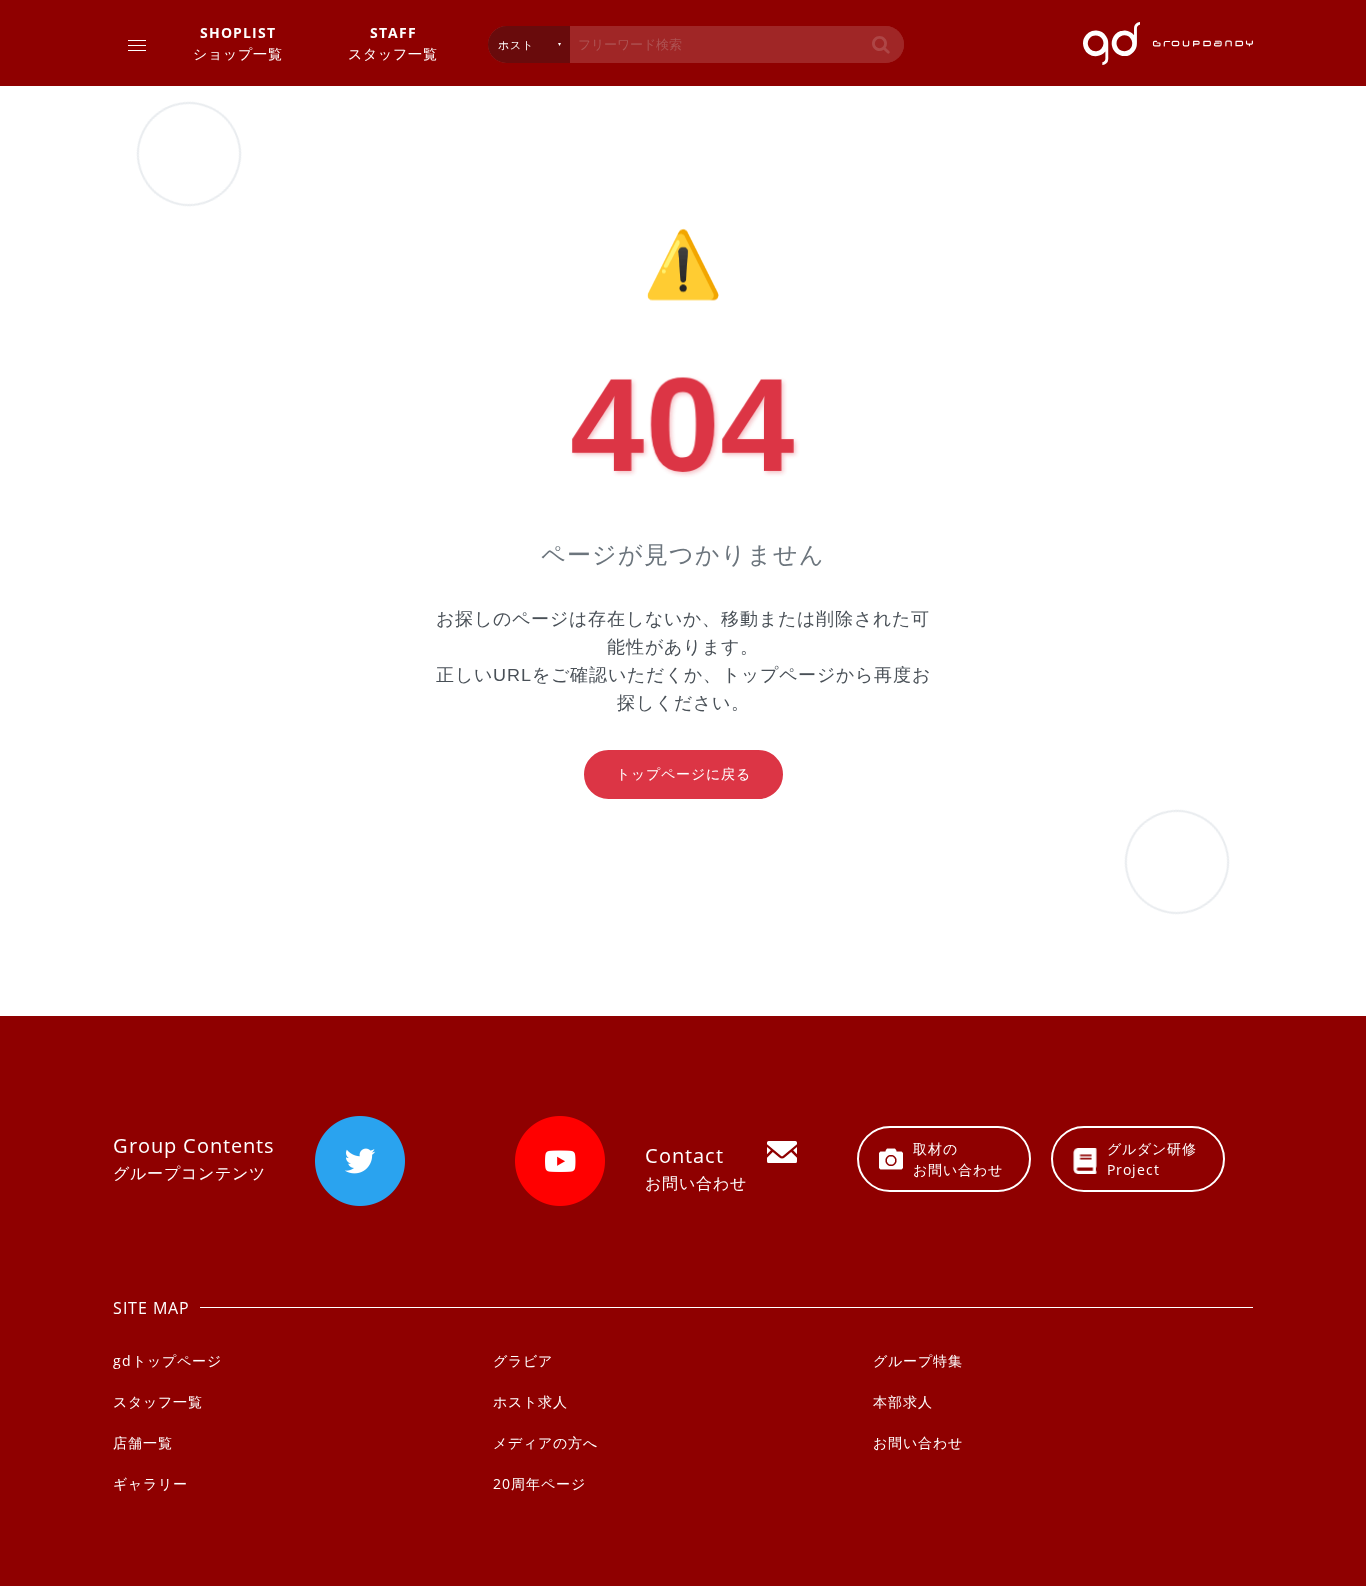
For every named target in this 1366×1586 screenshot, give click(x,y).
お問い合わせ (918, 1442)
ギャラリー (150, 1483)
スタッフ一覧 (393, 43)
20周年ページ (539, 1483)
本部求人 (903, 1401)
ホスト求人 (530, 1401)
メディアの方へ (545, 1442)
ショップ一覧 (238, 43)
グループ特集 (918, 1360)
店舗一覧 (143, 1442)
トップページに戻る (683, 774)
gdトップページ (167, 1360)
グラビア (523, 1360)
